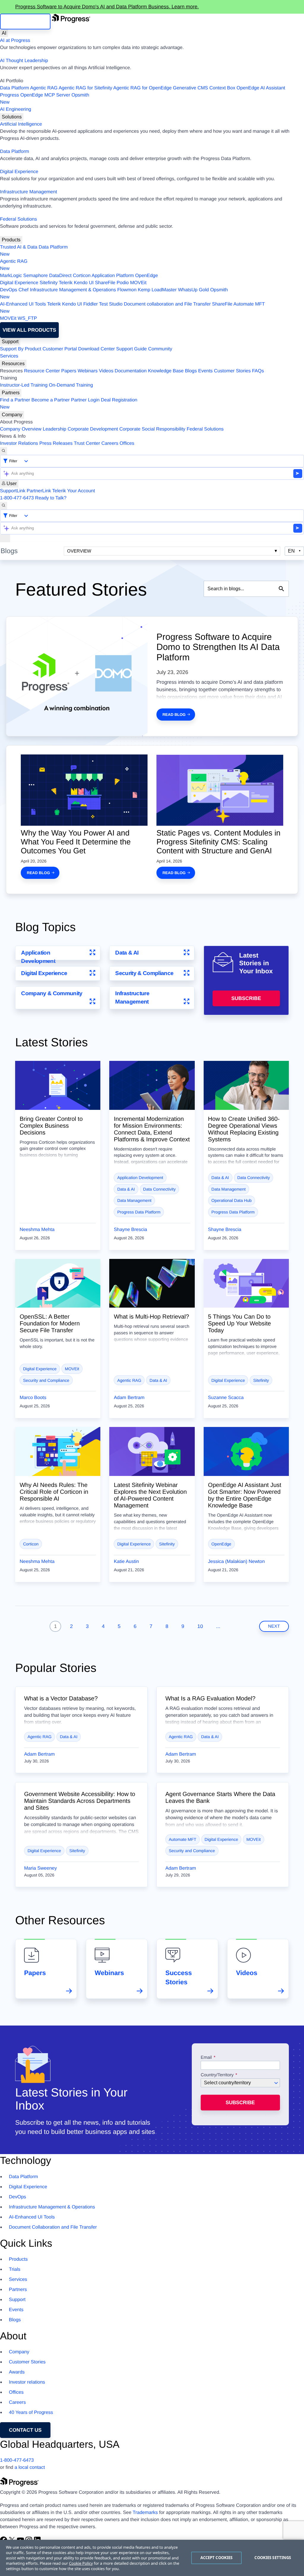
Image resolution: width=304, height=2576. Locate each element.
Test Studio (111, 304)
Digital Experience (19, 172)
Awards (17, 2372)
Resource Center (42, 371)
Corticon (82, 276)
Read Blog (174, 715)
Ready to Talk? (51, 498)
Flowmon (127, 290)
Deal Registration (69, 404)
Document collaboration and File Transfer (167, 304)
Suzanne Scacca (226, 1398)
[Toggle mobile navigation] (5, 538)
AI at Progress (15, 41)
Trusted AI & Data (19, 247)
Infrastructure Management (28, 192)
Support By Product (21, 349)
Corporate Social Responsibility (152, 429)
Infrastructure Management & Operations (73, 290)
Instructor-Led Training (24, 385)
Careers (110, 443)
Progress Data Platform (139, 1212)
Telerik (66, 283)
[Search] (4, 451)
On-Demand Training (71, 385)
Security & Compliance (144, 973)
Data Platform (15, 88)
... (218, 1626)
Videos (106, 371)
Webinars (88, 371)
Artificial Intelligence (21, 124)
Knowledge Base (166, 371)
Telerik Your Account (74, 491)
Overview (79, 551)
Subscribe (246, 998)
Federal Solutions (19, 219)
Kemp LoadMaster (157, 290)
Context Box (222, 88)
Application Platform (113, 276)
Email (207, 2058)
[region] (152, 2558)
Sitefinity (48, 283)
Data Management (134, 1200)
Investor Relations (19, 443)
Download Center (96, 349)
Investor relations (27, 2382)
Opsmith (45, 99)
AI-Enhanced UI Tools (23, 304)
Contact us (25, 2430)
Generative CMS (191, 88)
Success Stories (179, 1977)
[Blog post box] (58, 1085)
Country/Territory (217, 2075)
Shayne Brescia (130, 1230)
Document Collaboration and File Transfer (53, 2227)
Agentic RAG (44, 88)
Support (10, 342)
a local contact (30, 2467)
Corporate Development (93, 429)
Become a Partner (51, 400)
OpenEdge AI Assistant (261, 88)
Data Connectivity (159, 1189)
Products (11, 240)
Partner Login (85, 400)
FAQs (258, 371)
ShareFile (105, 283)
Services (9, 356)
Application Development (38, 957)
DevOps (9, 290)
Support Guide (131, 349)
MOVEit (138, 283)
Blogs (191, 371)
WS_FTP (27, 318)
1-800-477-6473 (17, 498)
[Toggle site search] (4, 506)
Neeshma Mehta (37, 1230)
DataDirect (60, 276)
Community (160, 349)
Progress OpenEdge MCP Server (35, 95)
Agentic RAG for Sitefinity (85, 88)
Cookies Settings (273, 2558)
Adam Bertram (129, 1398)
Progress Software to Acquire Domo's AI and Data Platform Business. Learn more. (107, 7)
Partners (11, 393)
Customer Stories (232, 371)
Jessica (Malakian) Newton (236, 1562)
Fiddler (90, 304)
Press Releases (56, 443)
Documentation (131, 371)
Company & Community (52, 993)
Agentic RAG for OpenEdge (143, 88)
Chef (23, 290)
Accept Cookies (217, 2558)
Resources (13, 364)
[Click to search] (281, 589)
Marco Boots (33, 1398)
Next (274, 1626)
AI (4, 33)
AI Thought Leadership (24, 61)
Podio (123, 283)
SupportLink (13, 491)
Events (205, 371)
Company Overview (21, 429)
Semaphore (35, 276)
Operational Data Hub (231, 1200)
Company (12, 415)
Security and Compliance (46, 1380)
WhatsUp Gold (193, 290)
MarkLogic (11, 276)
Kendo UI (84, 283)
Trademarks (145, 2513)
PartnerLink (39, 491)
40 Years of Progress (31, 2413)
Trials (15, 2269)
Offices (127, 443)
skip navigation (25, 22)
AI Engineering (16, 109)
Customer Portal (60, 349)
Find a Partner (15, 400)
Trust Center (87, 443)
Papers (69, 371)
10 (200, 1626)
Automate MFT (132, 308)
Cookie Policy (81, 2563)
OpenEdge (147, 276)
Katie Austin (126, 1562)
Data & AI (127, 953)
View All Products (29, 330)
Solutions (12, 117)
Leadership (54, 429)
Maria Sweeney (40, 1868)
